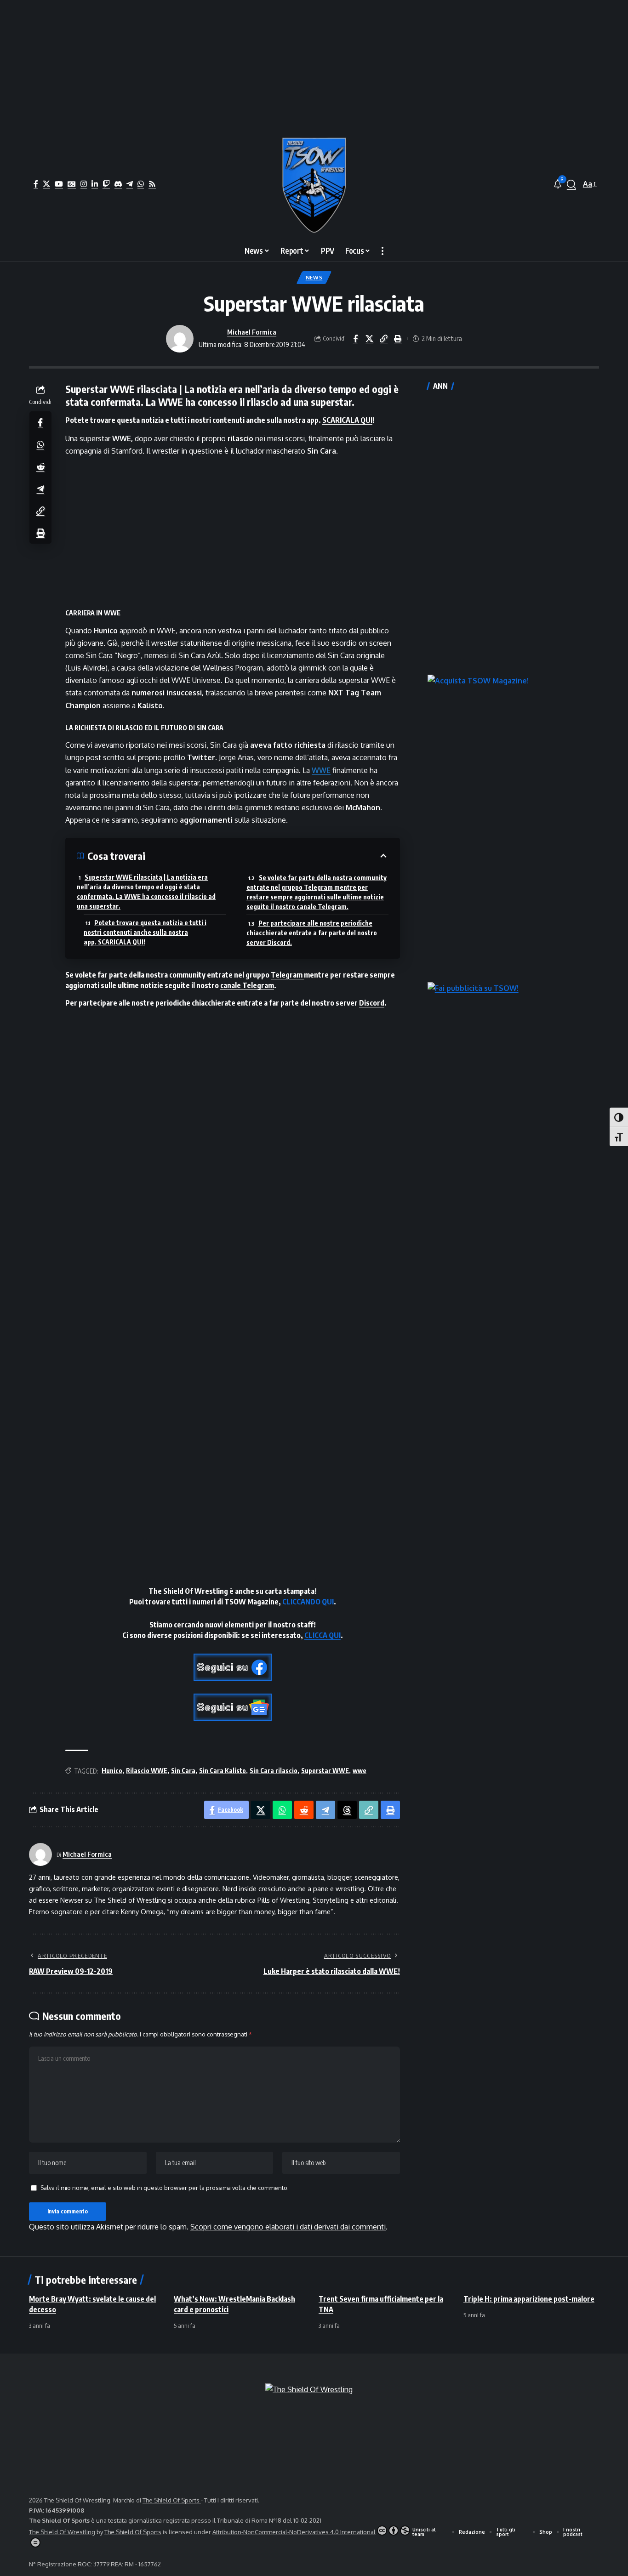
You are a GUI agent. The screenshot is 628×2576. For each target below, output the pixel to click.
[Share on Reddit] (40, 466)
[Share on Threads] (347, 1810)
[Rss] (152, 184)
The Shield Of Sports (172, 2500)
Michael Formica (252, 332)
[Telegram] (130, 184)
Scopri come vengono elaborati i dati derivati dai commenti (288, 2227)
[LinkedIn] (95, 184)
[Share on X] (370, 339)
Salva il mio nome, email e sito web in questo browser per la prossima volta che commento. (165, 2188)
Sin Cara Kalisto (223, 1771)
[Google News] (72, 184)
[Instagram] (84, 184)
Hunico (112, 1771)
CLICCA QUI (323, 1635)
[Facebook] (36, 184)
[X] (46, 184)
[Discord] (118, 184)
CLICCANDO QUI (308, 1602)
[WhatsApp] (141, 184)
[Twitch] (106, 184)
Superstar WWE (325, 1771)
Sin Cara (183, 1771)
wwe (360, 1771)
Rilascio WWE (147, 1771)
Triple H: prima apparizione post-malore (529, 2299)
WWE (321, 770)
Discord (372, 1003)
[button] (571, 184)
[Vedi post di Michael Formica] (180, 339)
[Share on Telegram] (40, 488)
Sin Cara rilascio (274, 1771)
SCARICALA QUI (347, 420)
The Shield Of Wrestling (62, 2532)
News (314, 277)
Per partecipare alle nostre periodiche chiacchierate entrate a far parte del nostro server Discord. (312, 933)
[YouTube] (59, 184)
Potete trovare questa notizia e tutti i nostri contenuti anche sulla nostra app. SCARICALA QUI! (145, 932)
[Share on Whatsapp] (40, 444)
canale (231, 985)
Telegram (287, 975)
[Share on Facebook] (355, 339)
